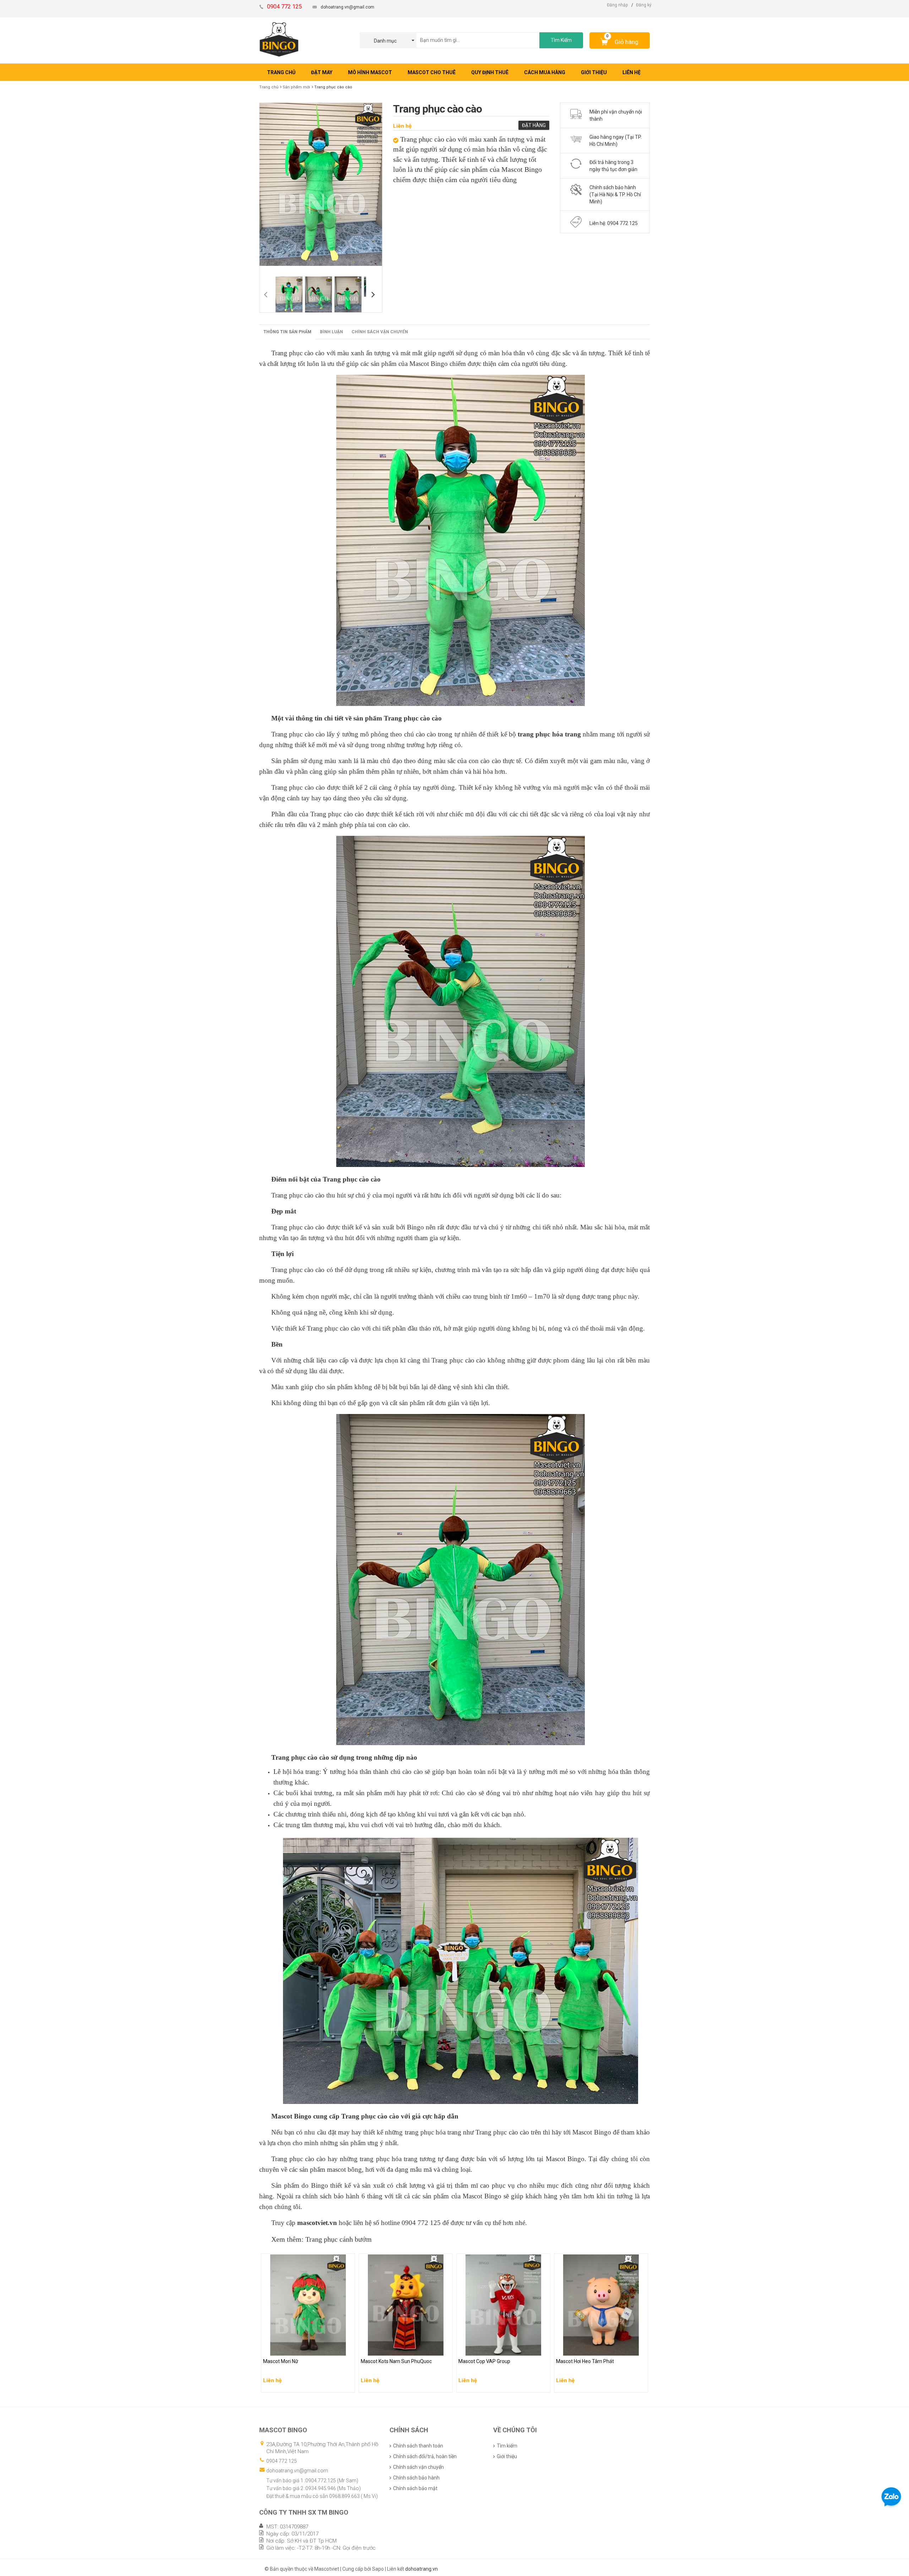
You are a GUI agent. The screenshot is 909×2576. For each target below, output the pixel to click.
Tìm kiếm (507, 2446)
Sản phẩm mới (296, 87)
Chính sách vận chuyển (380, 332)
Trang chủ (269, 87)
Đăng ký (644, 5)
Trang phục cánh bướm (339, 2239)
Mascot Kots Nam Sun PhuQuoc (398, 2348)
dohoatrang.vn (421, 2569)
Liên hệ (402, 126)
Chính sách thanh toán (418, 2446)
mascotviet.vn (317, 2223)
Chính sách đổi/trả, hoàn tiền (425, 2456)
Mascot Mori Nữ (282, 2348)
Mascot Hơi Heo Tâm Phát (586, 2348)
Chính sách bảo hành (416, 2478)
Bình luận (331, 332)
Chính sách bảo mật (415, 2488)
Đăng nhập (617, 5)
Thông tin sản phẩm (287, 332)
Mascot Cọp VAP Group (485, 2348)
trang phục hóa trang (549, 734)
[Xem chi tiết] (348, 2385)
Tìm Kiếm (561, 40)
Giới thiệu (507, 2456)
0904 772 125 (282, 2461)
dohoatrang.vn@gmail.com (347, 7)
